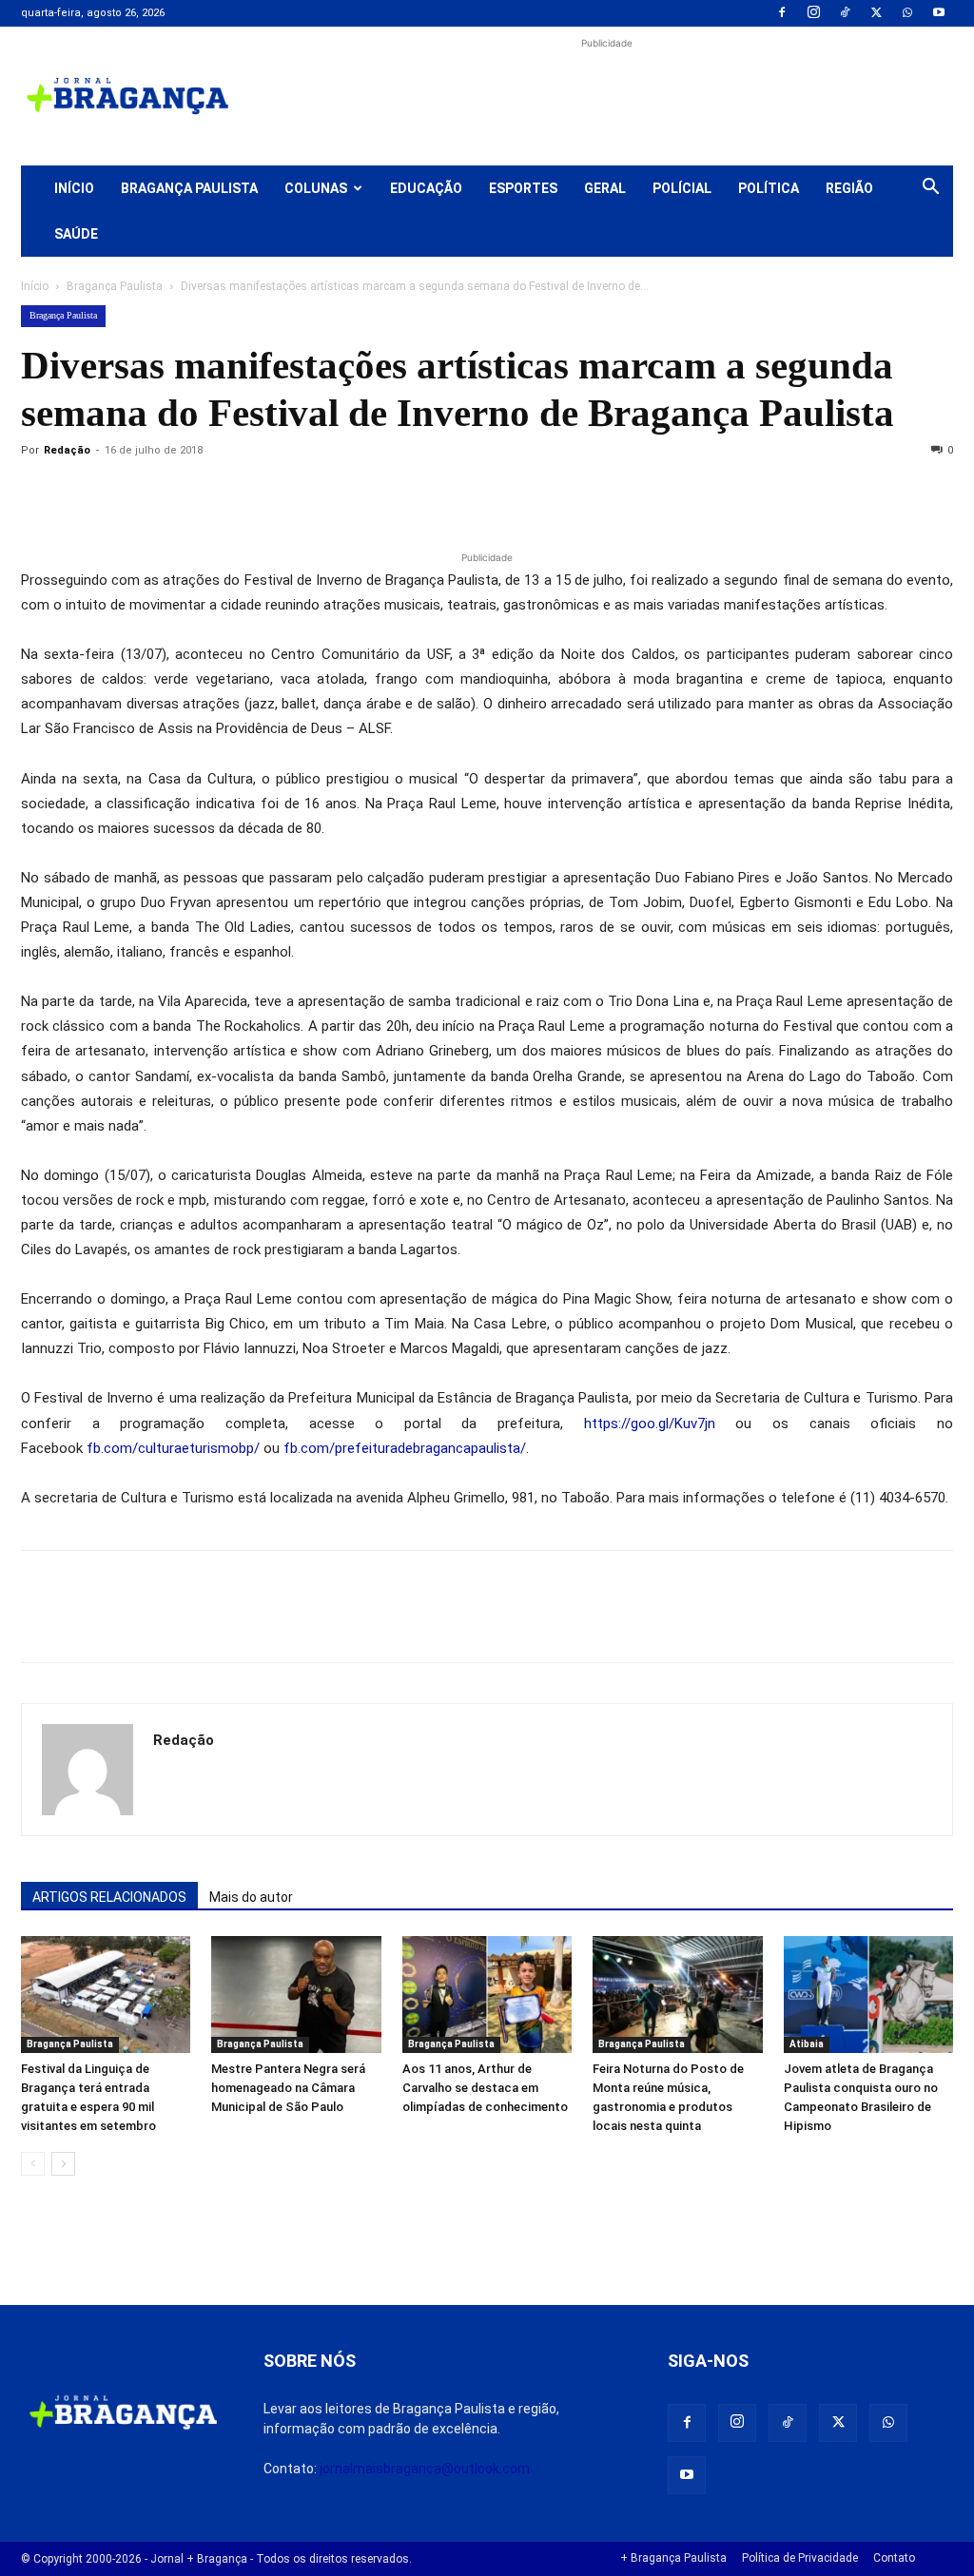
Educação (426, 188)
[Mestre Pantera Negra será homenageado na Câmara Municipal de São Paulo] (296, 1995)
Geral (605, 188)
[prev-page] (33, 2164)
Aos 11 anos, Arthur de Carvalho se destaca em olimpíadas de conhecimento (485, 2088)
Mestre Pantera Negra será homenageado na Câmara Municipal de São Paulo (288, 2088)
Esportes (523, 188)
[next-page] (63, 2164)
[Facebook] (782, 13)
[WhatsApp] (907, 13)
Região (849, 188)
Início (74, 188)
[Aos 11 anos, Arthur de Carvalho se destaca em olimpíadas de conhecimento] (487, 1995)
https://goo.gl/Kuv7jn (650, 1424)
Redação (67, 450)
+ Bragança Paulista (673, 2558)
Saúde (76, 234)
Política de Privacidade (800, 2558)
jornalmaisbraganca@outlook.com (425, 2469)
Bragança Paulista (189, 188)
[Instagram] (813, 13)
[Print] (259, 494)
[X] (876, 13)
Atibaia (807, 2044)
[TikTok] (845, 13)
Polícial (682, 188)
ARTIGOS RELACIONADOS (109, 1897)
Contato (894, 2558)
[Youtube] (939, 13)
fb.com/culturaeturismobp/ (173, 1448)
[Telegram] (302, 494)
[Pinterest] (171, 494)
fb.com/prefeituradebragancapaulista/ (405, 1448)
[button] (930, 189)
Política (769, 188)
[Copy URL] (40, 494)
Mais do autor (251, 1897)
